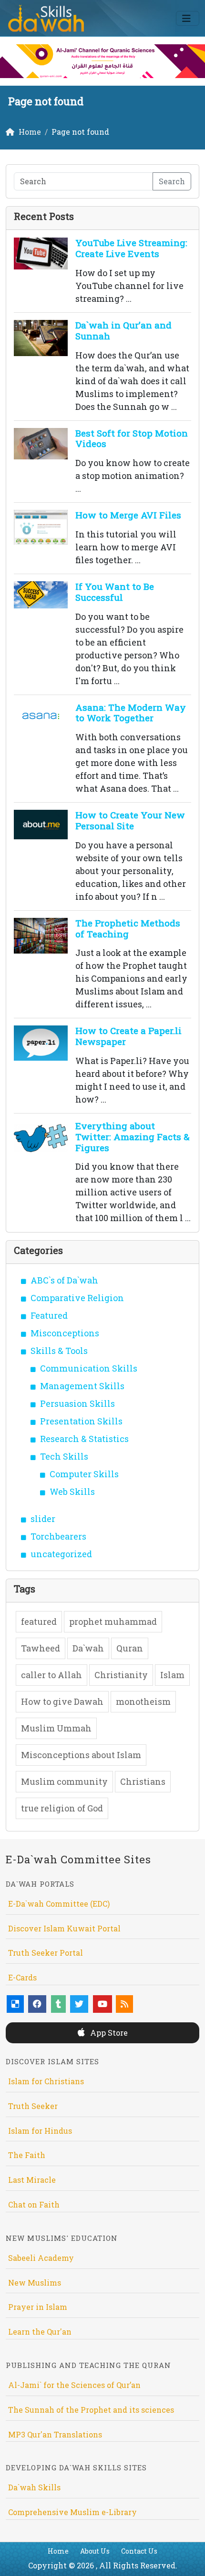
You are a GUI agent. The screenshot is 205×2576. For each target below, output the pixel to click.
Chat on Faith (34, 2204)
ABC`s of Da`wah (64, 1280)
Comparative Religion (77, 1298)
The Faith (27, 2155)
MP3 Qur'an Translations (55, 2434)
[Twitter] (79, 2004)
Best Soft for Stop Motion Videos (132, 438)
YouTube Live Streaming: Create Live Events (131, 248)
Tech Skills (64, 1456)
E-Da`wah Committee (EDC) (59, 1904)
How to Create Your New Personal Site (130, 820)
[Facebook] (37, 2004)
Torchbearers (58, 1536)
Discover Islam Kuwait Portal (64, 1928)
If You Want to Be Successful (115, 592)
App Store (108, 2033)
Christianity (121, 1675)
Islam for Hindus (40, 2131)
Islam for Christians (46, 2081)
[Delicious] (15, 2004)
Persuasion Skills (77, 1403)
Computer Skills (84, 1474)
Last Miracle (32, 2180)
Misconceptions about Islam (81, 1755)
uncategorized (61, 1554)
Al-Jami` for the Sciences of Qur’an (74, 2385)
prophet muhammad (113, 1621)
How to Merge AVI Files (128, 515)
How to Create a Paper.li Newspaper (128, 1036)
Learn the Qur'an (40, 2332)
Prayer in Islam (38, 2307)
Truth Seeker (33, 2106)
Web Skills (72, 1492)
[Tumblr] (58, 2004)
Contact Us (139, 2551)
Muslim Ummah (56, 1728)
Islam (172, 1675)
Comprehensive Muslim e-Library (72, 2512)
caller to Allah (51, 1675)
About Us (95, 2551)
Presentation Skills (81, 1421)
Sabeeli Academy (41, 2258)
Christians (143, 1781)
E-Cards (22, 1977)
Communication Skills (89, 1368)
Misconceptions (65, 1333)
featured (39, 1621)
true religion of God (62, 1808)
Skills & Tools (59, 1351)
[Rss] (124, 2004)
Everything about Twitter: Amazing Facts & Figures (133, 1137)
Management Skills (82, 1386)
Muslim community (64, 1781)
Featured (49, 1315)
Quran (130, 1648)
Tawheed (41, 1648)
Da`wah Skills (34, 2487)
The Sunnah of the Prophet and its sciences (91, 2410)
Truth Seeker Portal (46, 1953)
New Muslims (35, 2283)
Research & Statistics (84, 1439)
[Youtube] (102, 2004)
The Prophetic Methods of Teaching (128, 928)
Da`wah (88, 1648)
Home (58, 2551)
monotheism (143, 1701)
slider (43, 1519)
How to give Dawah (62, 1701)
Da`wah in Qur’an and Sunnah (123, 330)
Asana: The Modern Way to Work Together (131, 713)
